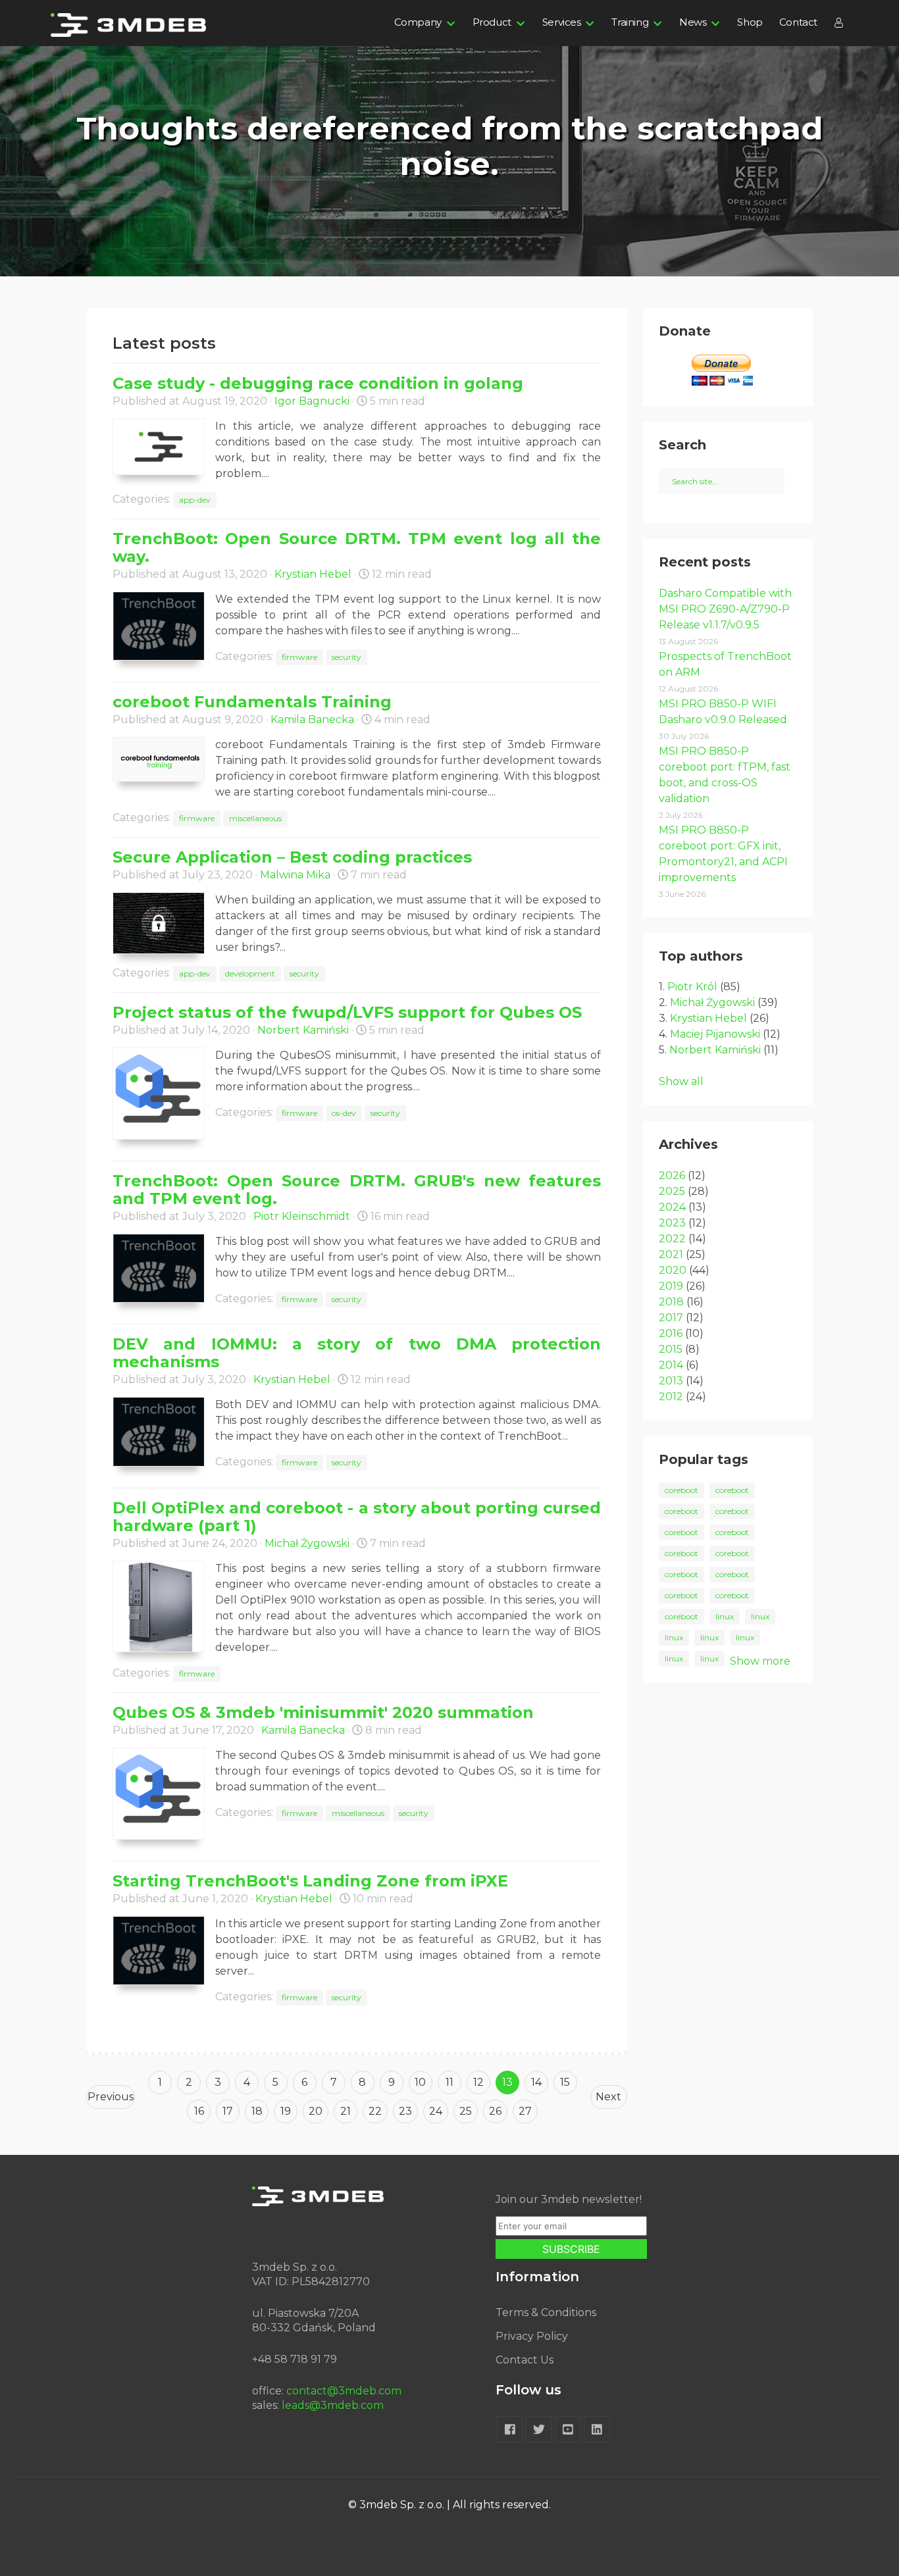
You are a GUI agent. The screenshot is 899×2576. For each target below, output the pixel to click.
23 (405, 2111)
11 (449, 2082)
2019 (671, 1286)
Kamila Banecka (312, 720)
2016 (671, 1333)
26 (495, 2111)
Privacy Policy (532, 2336)
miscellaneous (255, 818)
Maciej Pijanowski (715, 1034)
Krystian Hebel (313, 574)
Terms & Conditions (546, 2312)
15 (565, 2082)
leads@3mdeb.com (333, 2405)
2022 (672, 1239)
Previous (111, 2097)
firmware (299, 657)
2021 (671, 1254)
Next (608, 2097)
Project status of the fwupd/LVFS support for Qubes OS (347, 1012)
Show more (760, 1661)
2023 (672, 1223)
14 (536, 2082)
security (347, 657)
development (250, 973)
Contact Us (525, 2360)
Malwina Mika (295, 875)
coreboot (681, 1490)
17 (228, 2111)
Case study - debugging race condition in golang (318, 383)
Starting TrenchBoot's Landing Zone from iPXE (310, 1881)
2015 (671, 1349)
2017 (671, 1318)
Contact (798, 22)
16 (199, 2111)
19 (286, 2111)
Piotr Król (692, 987)
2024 (672, 1207)
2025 (672, 1191)
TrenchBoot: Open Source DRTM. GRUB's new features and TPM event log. (357, 1190)
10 (420, 2082)
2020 (673, 1270)
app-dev (195, 500)
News (693, 22)
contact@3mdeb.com (344, 2391)
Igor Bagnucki (312, 401)
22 (375, 2111)
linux (725, 1616)
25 (466, 2111)
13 (507, 2082)
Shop (750, 22)
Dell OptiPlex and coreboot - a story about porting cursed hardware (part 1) (357, 1517)
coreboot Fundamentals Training (252, 702)
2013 (671, 1381)
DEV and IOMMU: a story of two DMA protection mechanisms (357, 1353)
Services (562, 22)
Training (630, 22)
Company (418, 22)
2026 (672, 1175)
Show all (681, 1081)
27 (525, 2111)
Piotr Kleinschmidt (302, 1216)
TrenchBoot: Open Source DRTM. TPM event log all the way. (357, 547)
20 (316, 2111)
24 (436, 2111)
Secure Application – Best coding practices (292, 857)
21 (346, 2111)
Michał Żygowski (307, 1543)
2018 (671, 1302)
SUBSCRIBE (571, 2249)
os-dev (344, 1113)
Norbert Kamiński (303, 1030)
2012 (671, 1397)
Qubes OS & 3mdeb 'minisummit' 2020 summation (323, 1712)
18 (257, 2111)
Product (492, 22)
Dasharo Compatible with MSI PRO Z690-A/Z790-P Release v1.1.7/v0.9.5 (725, 609)
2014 (671, 1365)
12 (478, 2082)
